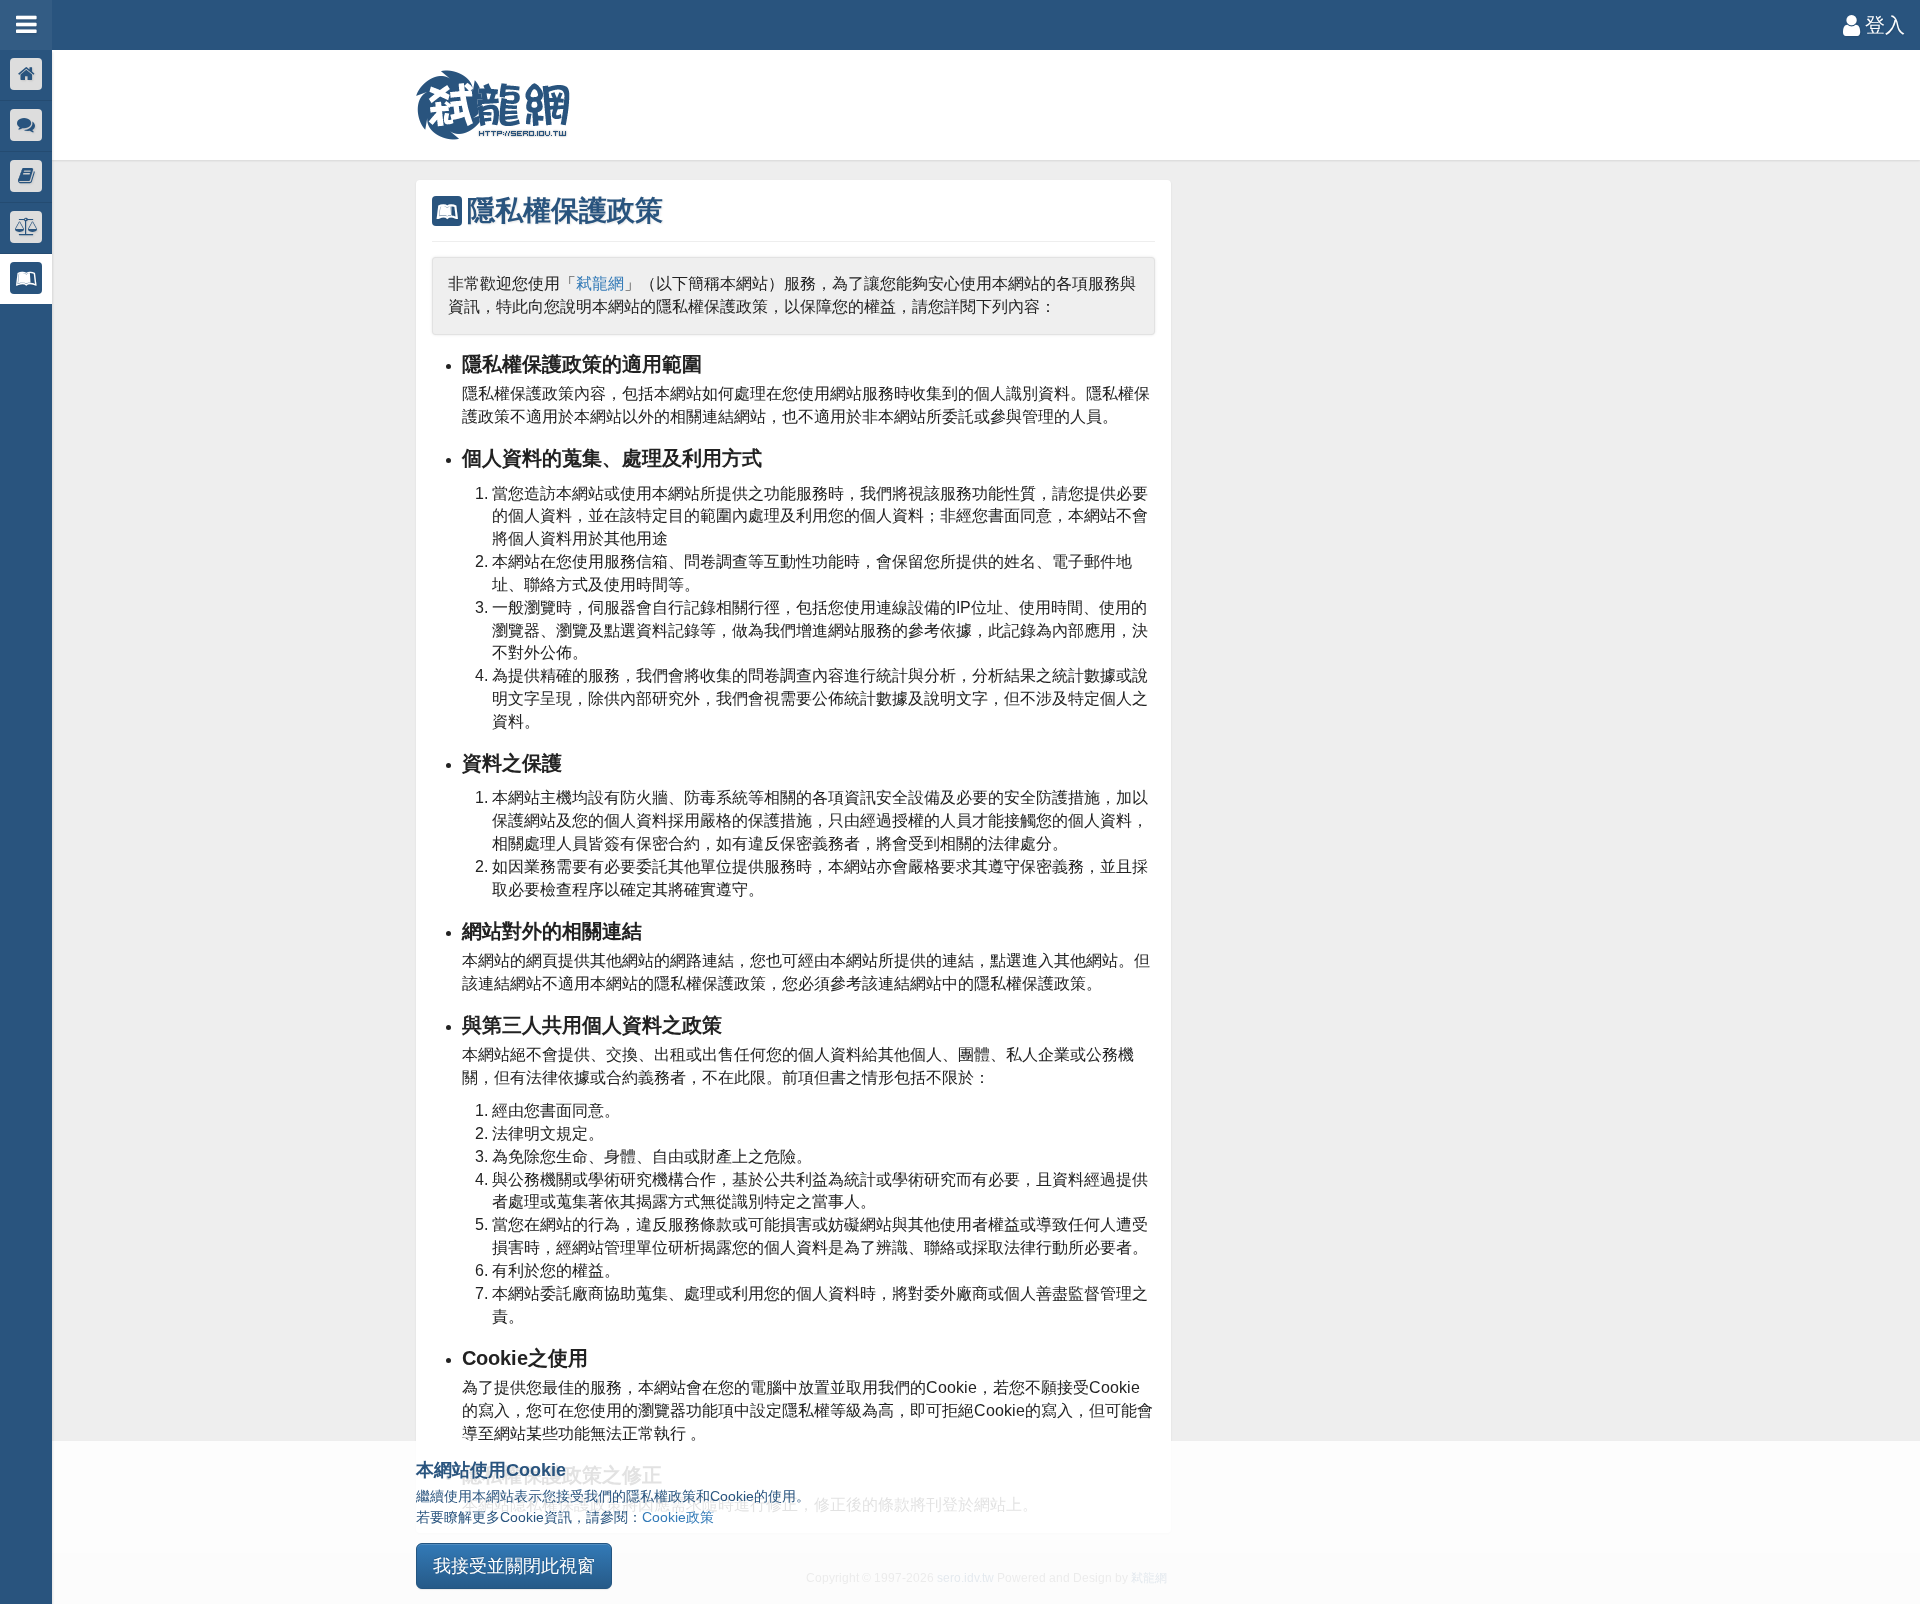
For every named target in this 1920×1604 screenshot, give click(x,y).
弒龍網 (600, 283)
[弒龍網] (493, 105)
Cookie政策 (678, 1517)
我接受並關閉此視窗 (514, 1566)
